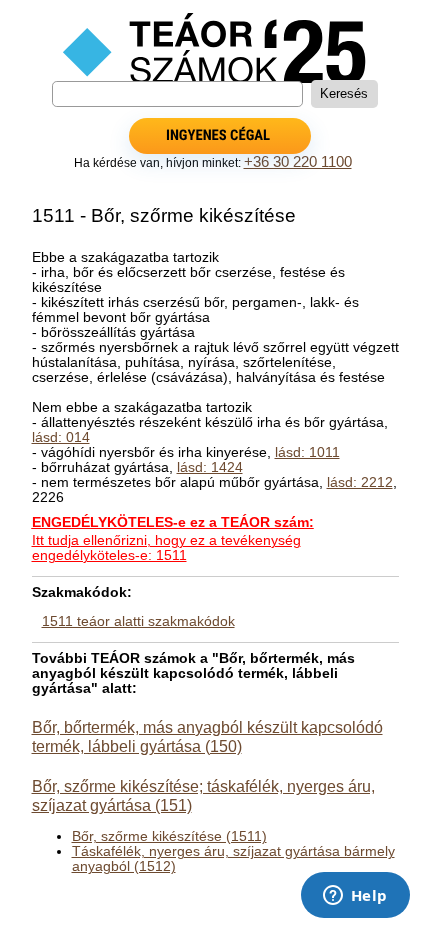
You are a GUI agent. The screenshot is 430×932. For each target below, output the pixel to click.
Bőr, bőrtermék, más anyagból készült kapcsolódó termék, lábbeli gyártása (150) (207, 736)
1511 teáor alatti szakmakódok (138, 621)
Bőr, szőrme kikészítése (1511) (169, 836)
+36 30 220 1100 (298, 162)
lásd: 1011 (307, 452)
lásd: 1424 (210, 467)
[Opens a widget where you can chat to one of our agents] (355, 897)
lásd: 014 (61, 437)
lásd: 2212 (360, 482)
